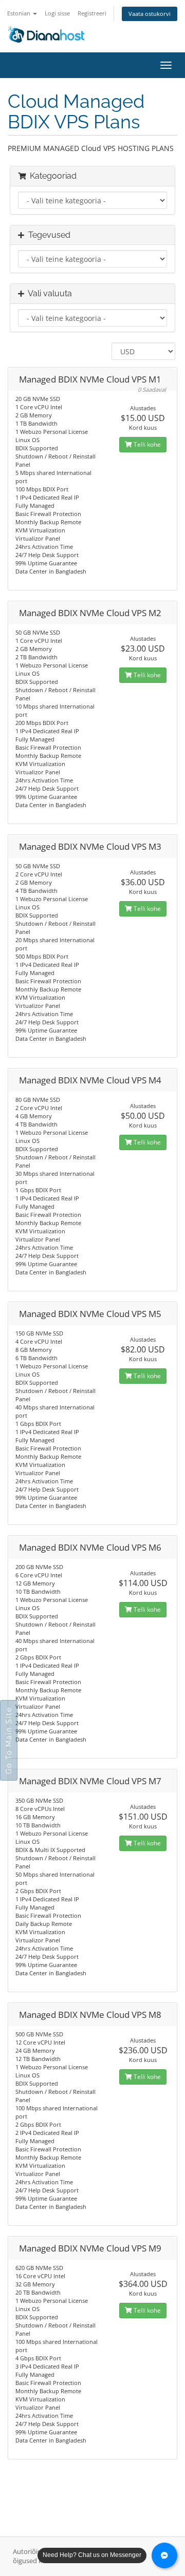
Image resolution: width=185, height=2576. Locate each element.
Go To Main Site (9, 1740)
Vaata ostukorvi (150, 14)
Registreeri (92, 13)
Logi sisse (57, 13)
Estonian (20, 13)
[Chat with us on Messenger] (164, 2555)
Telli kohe (146, 444)
